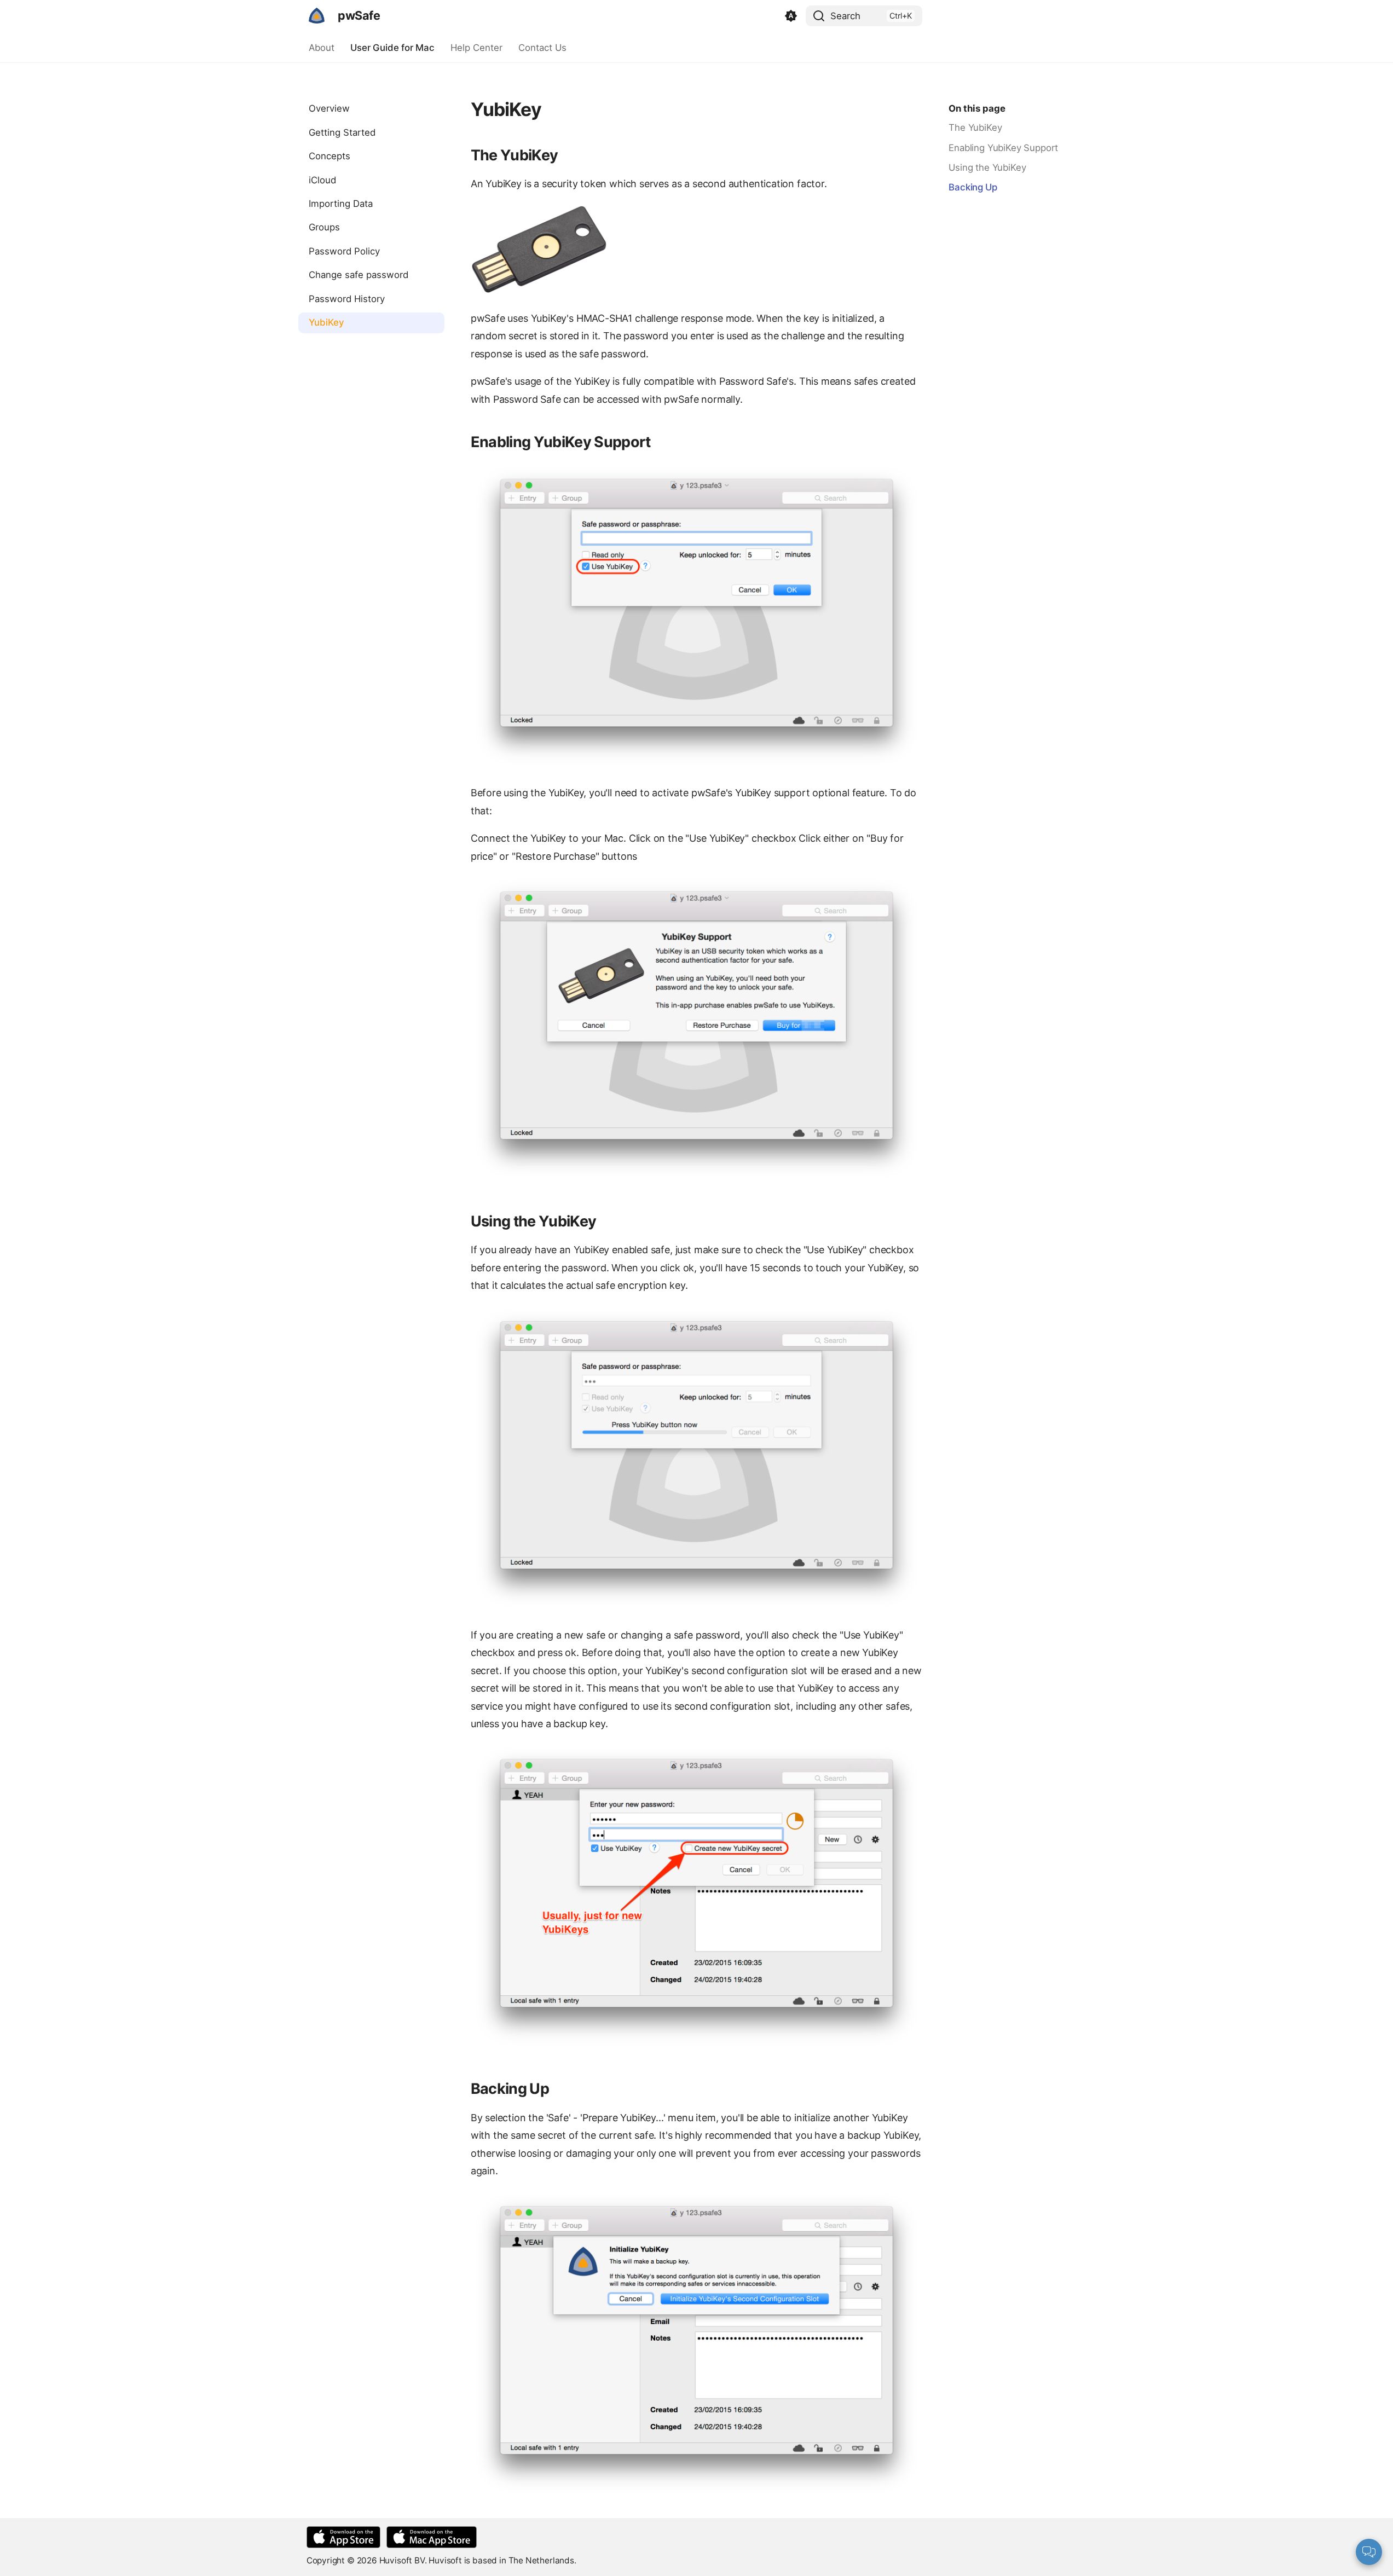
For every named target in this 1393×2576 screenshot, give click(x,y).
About (322, 48)
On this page (977, 108)
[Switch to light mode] (791, 16)
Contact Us (542, 48)
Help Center (476, 48)
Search (845, 16)
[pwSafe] (317, 16)
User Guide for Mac (392, 48)
